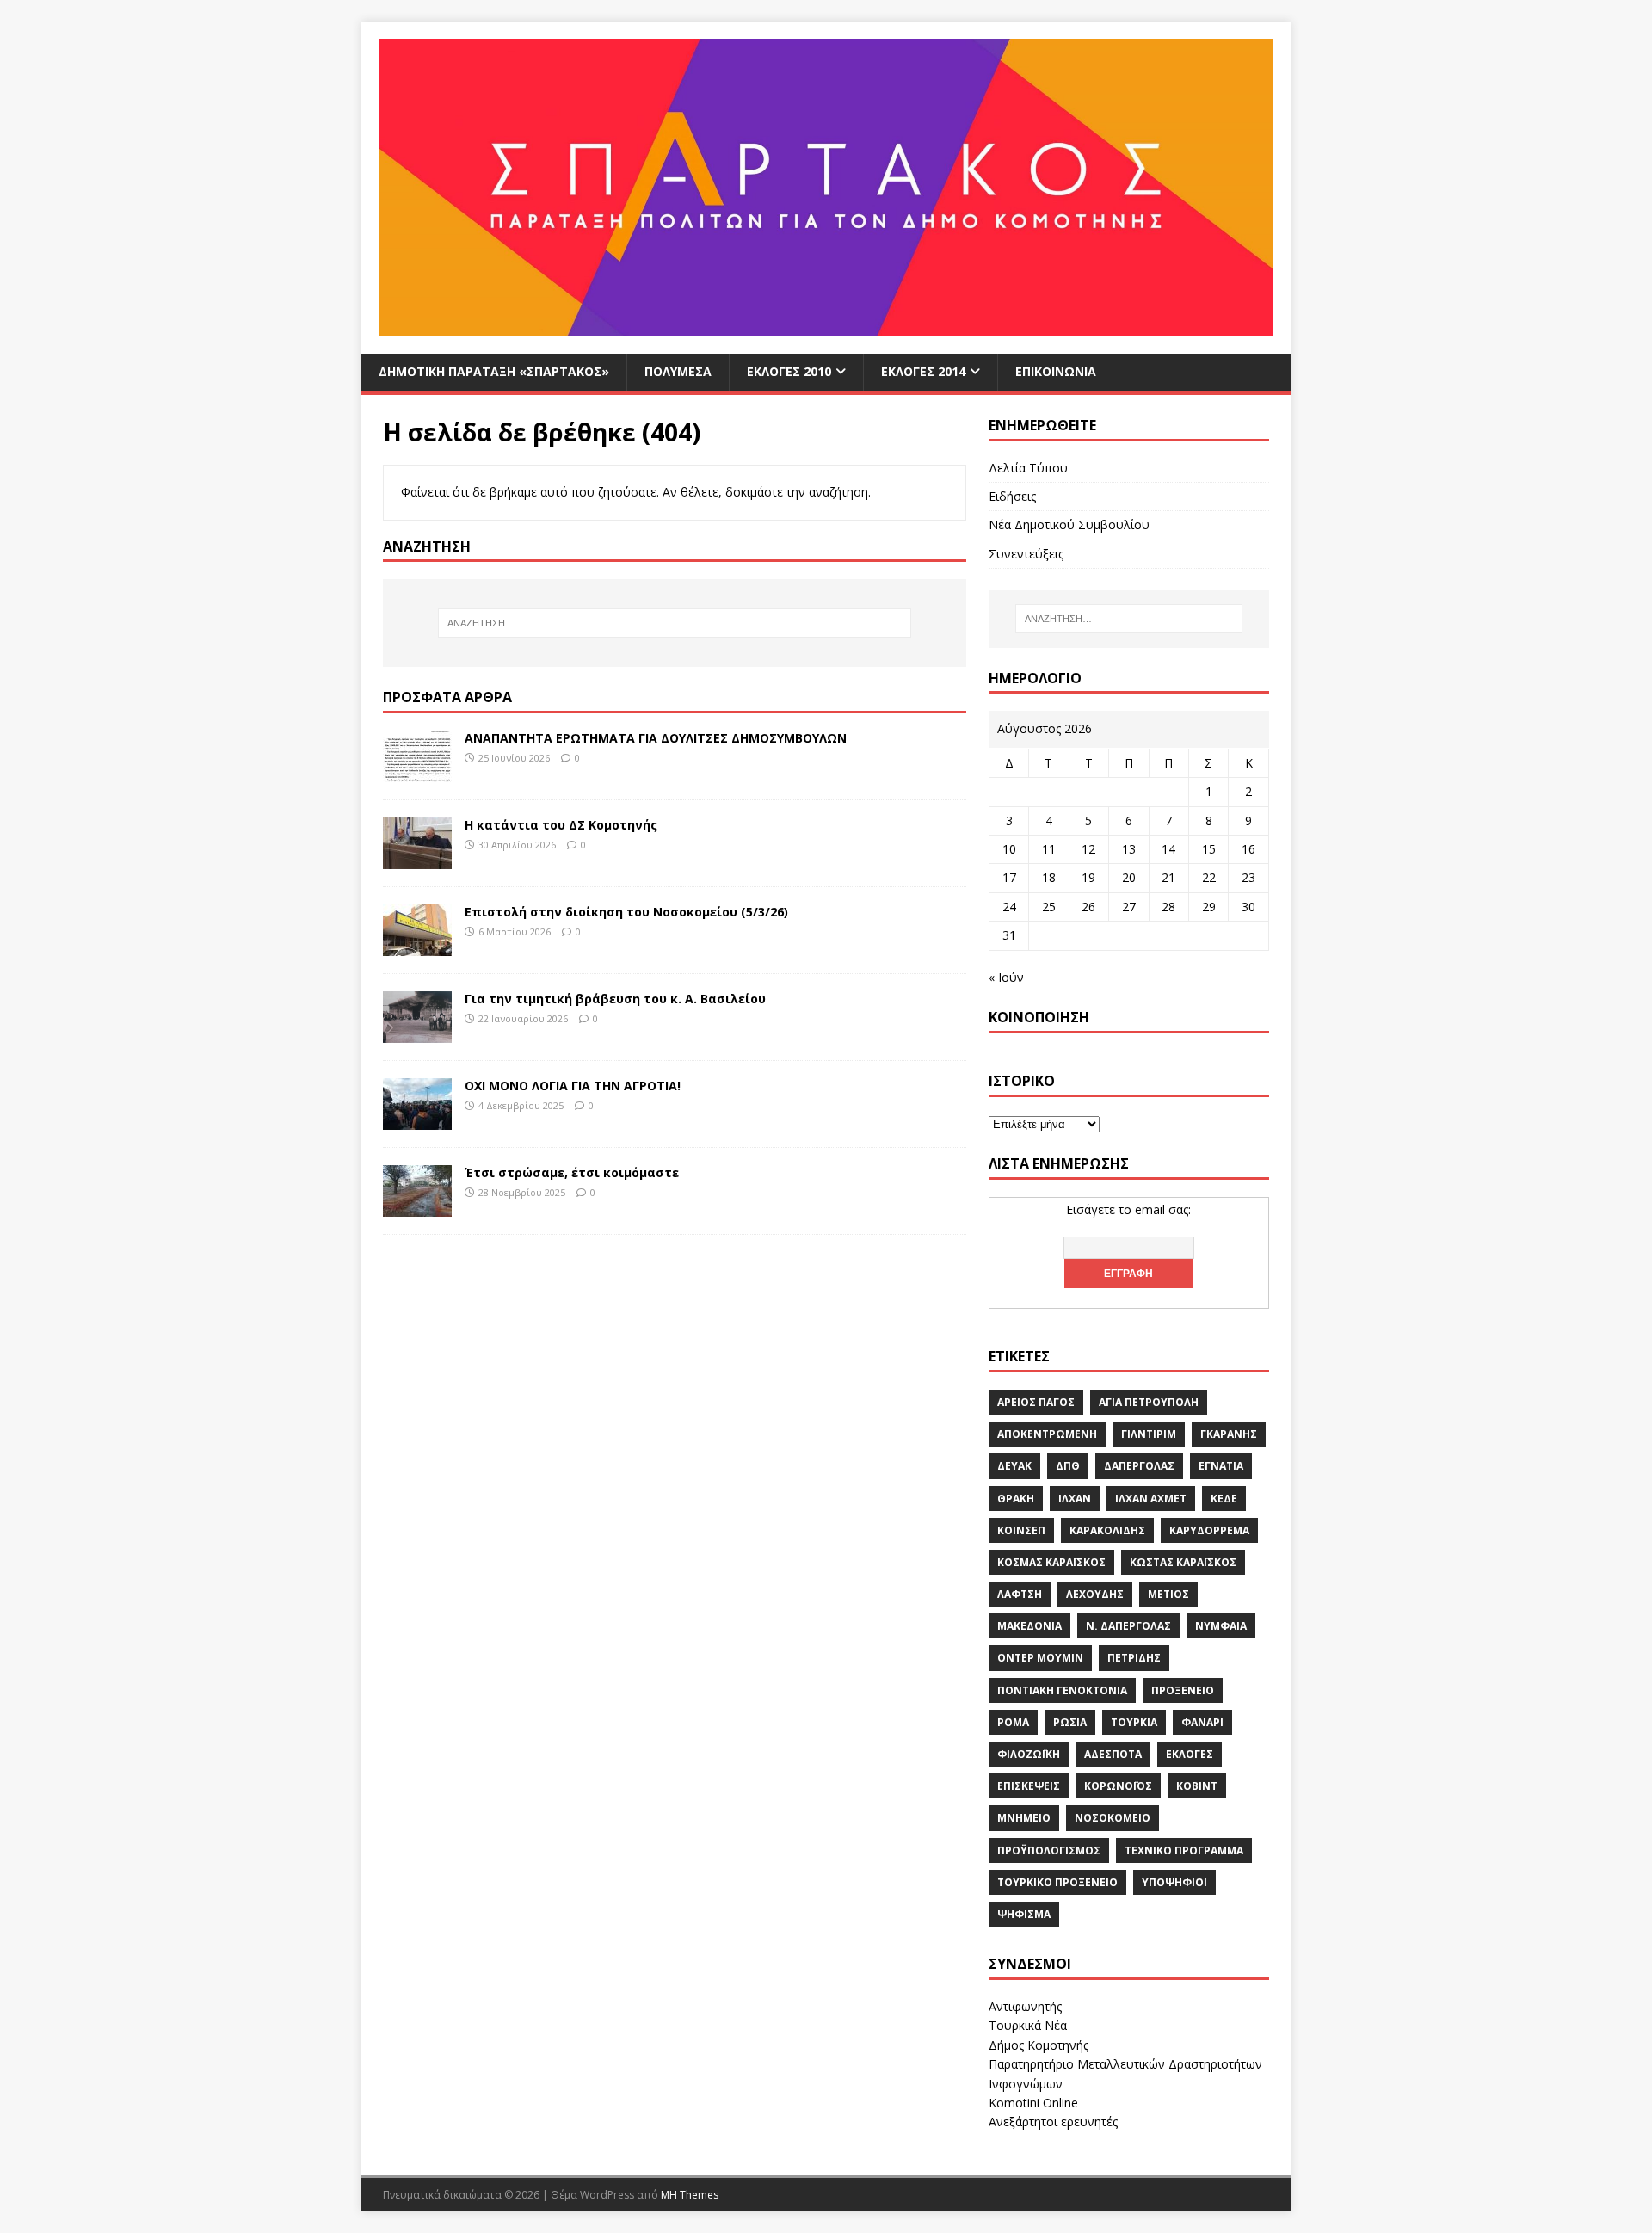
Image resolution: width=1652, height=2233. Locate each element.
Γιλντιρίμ (1149, 1434)
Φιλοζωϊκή (1029, 1754)
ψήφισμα (1024, 1914)
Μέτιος (1168, 1594)
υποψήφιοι (1174, 1882)
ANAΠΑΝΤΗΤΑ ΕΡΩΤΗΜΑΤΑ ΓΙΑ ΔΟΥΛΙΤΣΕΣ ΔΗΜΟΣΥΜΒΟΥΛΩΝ (656, 738)
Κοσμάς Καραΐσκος (1051, 1562)
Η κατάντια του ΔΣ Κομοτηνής (561, 825)
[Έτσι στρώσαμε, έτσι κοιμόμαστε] (417, 1206)
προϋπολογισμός (1049, 1851)
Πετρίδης (1134, 1658)
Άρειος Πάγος (1036, 1402)
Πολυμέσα (678, 371)
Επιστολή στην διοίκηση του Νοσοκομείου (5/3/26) (626, 912)
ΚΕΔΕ (1224, 1499)
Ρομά (1013, 1722)
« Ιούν (1006, 977)
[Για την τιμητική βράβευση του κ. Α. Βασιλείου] (417, 1032)
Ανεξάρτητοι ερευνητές (1053, 2122)
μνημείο (1024, 1818)
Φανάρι (1202, 1722)
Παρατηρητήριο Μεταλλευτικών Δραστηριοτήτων (1125, 2064)
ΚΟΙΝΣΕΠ (1021, 1530)
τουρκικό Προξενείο (1057, 1882)
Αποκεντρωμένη (1047, 1434)
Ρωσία (1070, 1722)
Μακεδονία (1029, 1626)
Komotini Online (1033, 2103)
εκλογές (1190, 1754)
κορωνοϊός (1118, 1786)
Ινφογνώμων (1026, 2084)
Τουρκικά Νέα (1028, 2025)
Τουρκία (1134, 1722)
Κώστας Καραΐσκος (1183, 1562)
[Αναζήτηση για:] (675, 623)
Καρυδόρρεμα (1209, 1530)
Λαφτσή (1020, 1594)
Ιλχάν (1075, 1499)
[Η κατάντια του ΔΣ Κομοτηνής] (417, 858)
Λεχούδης (1095, 1594)
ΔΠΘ (1068, 1466)
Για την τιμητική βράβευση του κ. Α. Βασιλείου (615, 999)
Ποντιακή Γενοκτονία (1062, 1690)
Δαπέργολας (1139, 1466)
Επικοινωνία (1056, 371)
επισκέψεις (1029, 1786)
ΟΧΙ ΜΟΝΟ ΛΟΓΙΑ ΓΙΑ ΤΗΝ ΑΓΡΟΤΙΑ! (573, 1086)
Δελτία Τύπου (1028, 468)
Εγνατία (1221, 1466)
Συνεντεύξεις (1026, 554)
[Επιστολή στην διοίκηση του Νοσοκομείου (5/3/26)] (417, 945)
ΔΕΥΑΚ (1014, 1466)
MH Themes (690, 2195)
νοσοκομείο (1113, 1818)
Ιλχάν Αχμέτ (1151, 1499)
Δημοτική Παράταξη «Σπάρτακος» (494, 371)
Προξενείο (1183, 1690)
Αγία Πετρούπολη (1149, 1402)
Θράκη (1016, 1499)
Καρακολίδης (1107, 1530)
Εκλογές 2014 (923, 371)
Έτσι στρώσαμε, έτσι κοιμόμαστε (572, 1172)
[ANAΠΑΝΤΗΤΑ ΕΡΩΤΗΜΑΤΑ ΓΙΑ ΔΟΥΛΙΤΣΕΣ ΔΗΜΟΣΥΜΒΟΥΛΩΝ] (417, 771)
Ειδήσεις (1012, 496)
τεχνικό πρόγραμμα (1184, 1851)
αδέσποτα (1113, 1754)
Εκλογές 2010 (789, 371)
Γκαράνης (1229, 1434)
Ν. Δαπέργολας (1128, 1626)
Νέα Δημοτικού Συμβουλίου (1069, 524)
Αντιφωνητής (1025, 2006)
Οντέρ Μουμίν (1040, 1658)
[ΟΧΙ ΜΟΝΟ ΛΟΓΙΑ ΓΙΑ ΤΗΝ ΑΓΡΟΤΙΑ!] (417, 1119)
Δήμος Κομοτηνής (1039, 2045)
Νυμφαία (1221, 1626)
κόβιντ (1197, 1786)
